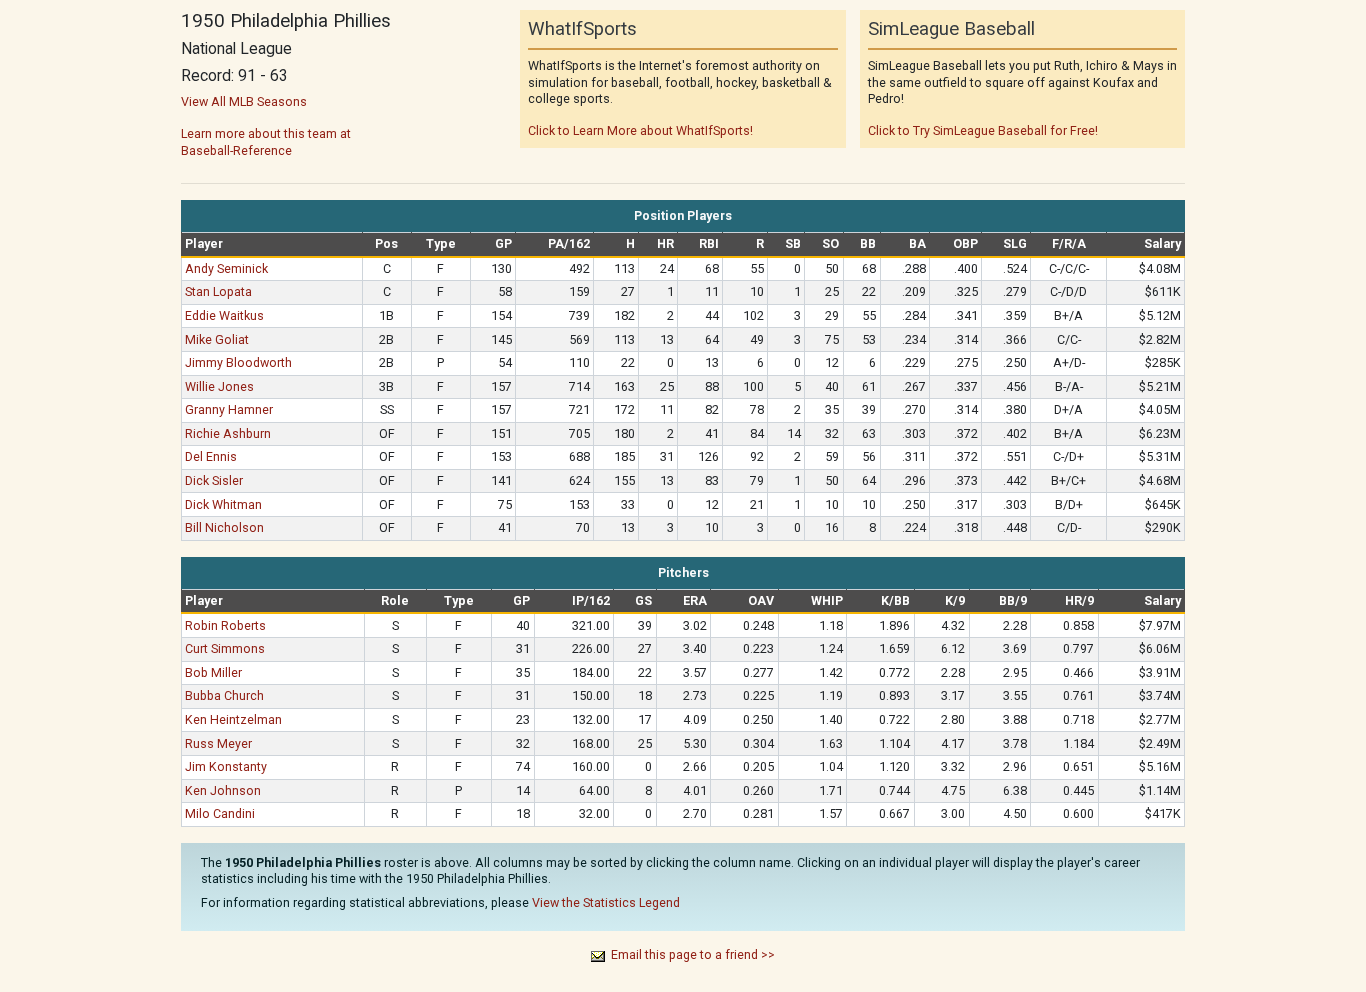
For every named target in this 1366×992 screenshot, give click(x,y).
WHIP (827, 600)
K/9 (955, 600)
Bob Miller (213, 672)
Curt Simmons (225, 648)
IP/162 (591, 600)
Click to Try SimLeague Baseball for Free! (983, 130)
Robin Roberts (225, 625)
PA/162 (569, 243)
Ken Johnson (223, 790)
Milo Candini (220, 813)
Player (204, 243)
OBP (965, 243)
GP (503, 243)
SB (793, 243)
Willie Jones (219, 386)
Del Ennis (211, 456)
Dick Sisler (214, 480)
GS (643, 600)
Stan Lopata (218, 291)
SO (830, 243)
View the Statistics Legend (606, 902)
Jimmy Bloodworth (238, 362)
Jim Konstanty (226, 766)
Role (395, 600)
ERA (695, 600)
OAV (761, 600)
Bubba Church (224, 695)
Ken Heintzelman (233, 719)
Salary (1162, 243)
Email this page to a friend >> (693, 954)
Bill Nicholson (224, 527)
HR (665, 243)
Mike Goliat (217, 339)
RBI (709, 243)
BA (917, 243)
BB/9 (1013, 600)
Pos (386, 243)
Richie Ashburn (228, 433)
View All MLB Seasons (244, 101)
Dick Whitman (223, 504)
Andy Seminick (226, 268)
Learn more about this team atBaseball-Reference (266, 141)
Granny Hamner (229, 409)
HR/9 (1079, 600)
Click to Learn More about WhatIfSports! (640, 130)
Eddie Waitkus (224, 315)
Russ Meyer (218, 743)
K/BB (895, 600)
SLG (1015, 243)
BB (868, 243)
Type (441, 243)
